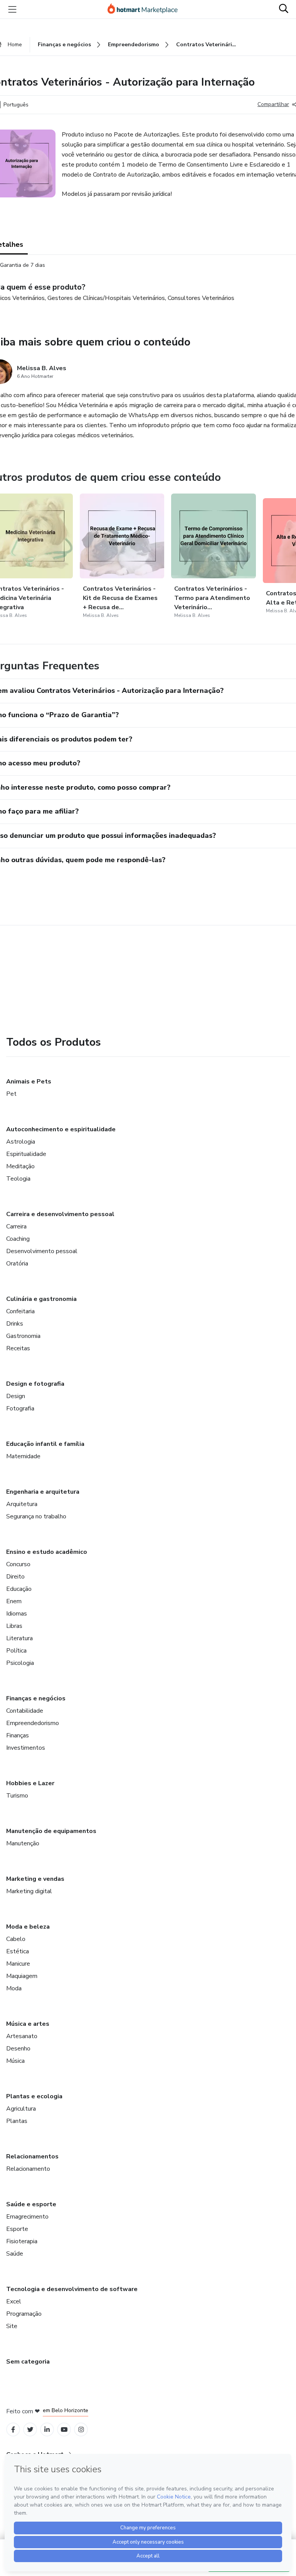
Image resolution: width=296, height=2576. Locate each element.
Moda (14, 1988)
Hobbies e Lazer (30, 1783)
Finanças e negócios (36, 1698)
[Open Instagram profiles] (81, 2430)
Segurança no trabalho (36, 1516)
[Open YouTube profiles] (64, 2430)
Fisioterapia (22, 2241)
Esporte (17, 2229)
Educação (19, 1589)
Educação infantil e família (45, 1444)
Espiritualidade (26, 1154)
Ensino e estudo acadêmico (47, 1552)
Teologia (18, 1179)
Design (16, 1396)
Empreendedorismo (33, 1723)
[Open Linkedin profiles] (47, 2430)
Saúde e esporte (31, 2204)
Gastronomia (23, 1336)
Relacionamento (28, 2169)
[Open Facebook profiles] (13, 2430)
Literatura (19, 1638)
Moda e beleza (28, 1927)
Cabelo (16, 1939)
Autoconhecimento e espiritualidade (61, 1129)
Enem (14, 1601)
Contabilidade (25, 1711)
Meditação (20, 1166)
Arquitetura (22, 1504)
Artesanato (22, 2036)
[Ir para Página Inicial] (146, 9)
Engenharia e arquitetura (43, 1492)
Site (12, 2326)
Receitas (18, 1348)
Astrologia (21, 1142)
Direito (15, 1577)
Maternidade (23, 1456)
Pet (11, 1094)
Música (15, 2061)
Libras (14, 1626)
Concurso (18, 1564)
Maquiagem (22, 1976)
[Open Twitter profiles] (30, 2430)
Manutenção (23, 1843)
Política (16, 1651)
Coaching (18, 1239)
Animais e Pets (29, 1082)
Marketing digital (29, 1891)
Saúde (15, 2254)
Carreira (16, 1227)
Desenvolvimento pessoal (42, 1251)
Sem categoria (28, 2362)
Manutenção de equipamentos (51, 1831)
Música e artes (28, 2024)
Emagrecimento (27, 2217)
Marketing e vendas (35, 1879)
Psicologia (20, 1663)
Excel (14, 2301)
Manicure (18, 1964)
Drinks (15, 1324)
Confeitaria (20, 1311)
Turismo (17, 1796)
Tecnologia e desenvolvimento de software (72, 2289)
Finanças (18, 1735)
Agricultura (21, 2109)
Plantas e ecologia (34, 2096)
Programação (24, 2314)
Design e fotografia (35, 1384)
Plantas (17, 2121)
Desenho (18, 2049)
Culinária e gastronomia (41, 1299)
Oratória (17, 1264)
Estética (18, 1951)
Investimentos (26, 1748)
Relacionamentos (32, 2156)
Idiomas (17, 1614)
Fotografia (20, 1408)
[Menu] (12, 9)
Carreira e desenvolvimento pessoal (60, 1214)
